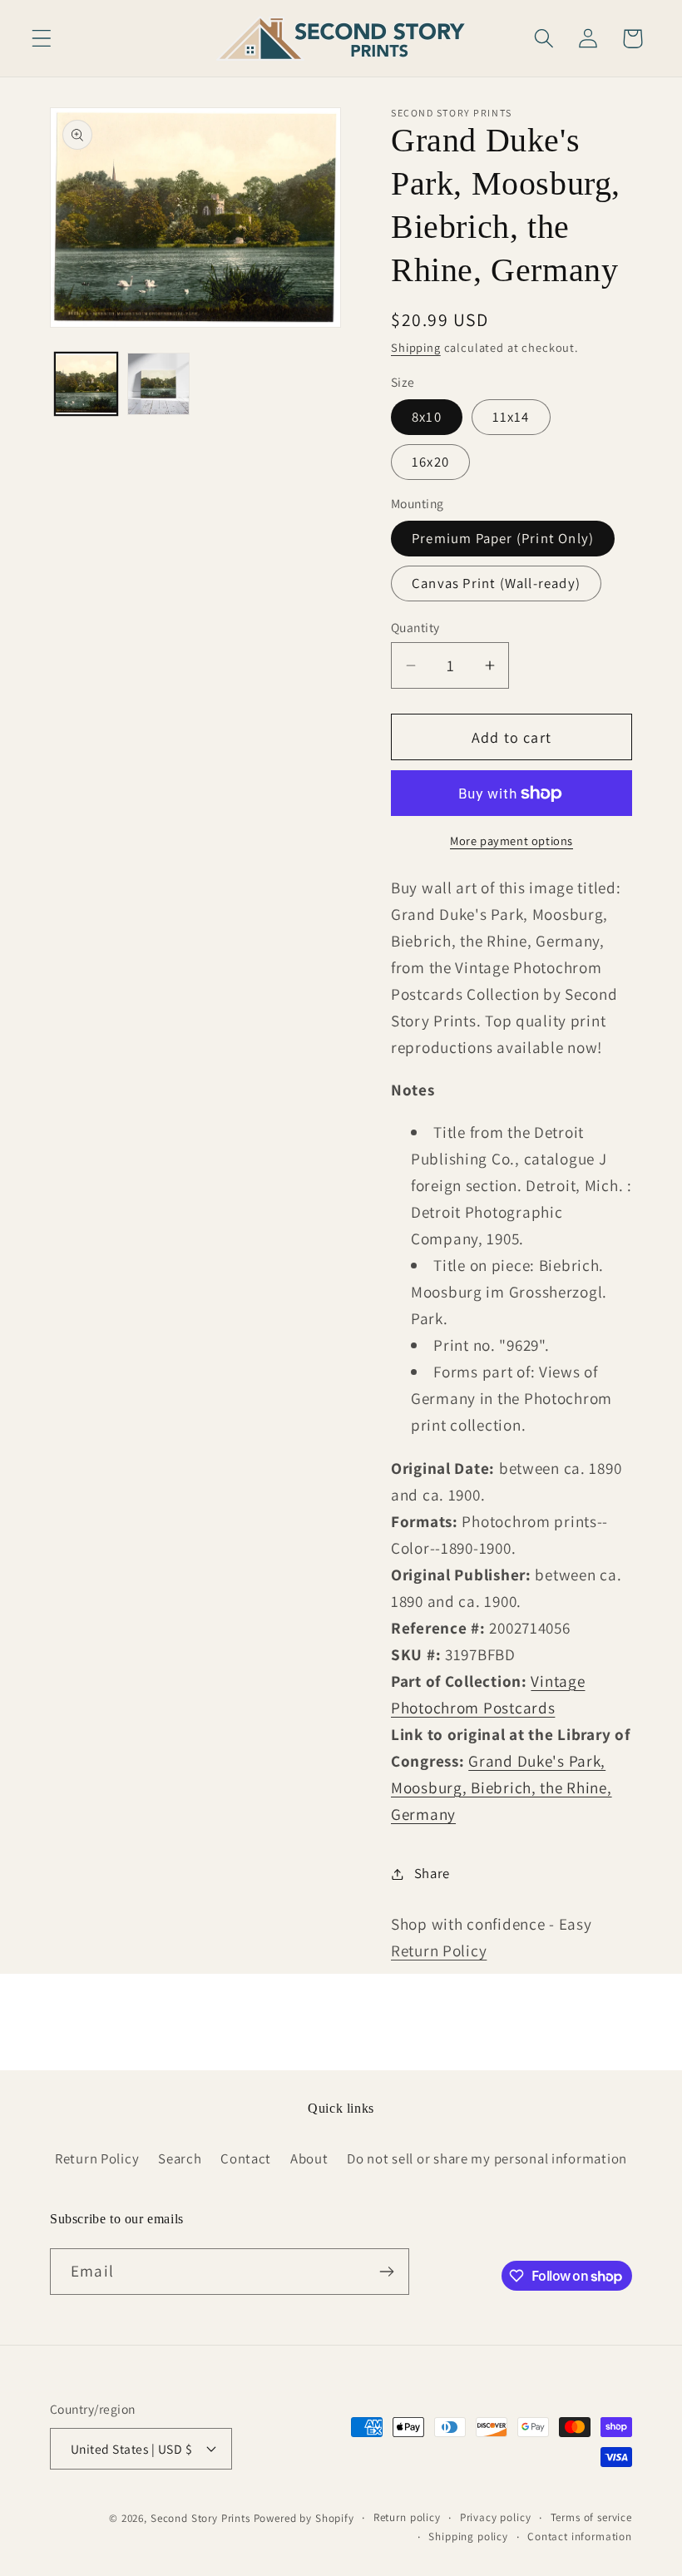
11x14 (511, 417)
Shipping (416, 347)
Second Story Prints (200, 2518)
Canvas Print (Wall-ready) (496, 583)
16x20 (430, 462)
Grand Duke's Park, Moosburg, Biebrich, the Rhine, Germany (502, 1787)
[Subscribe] (386, 2272)
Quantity (415, 627)
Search (180, 2158)
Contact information (580, 2536)
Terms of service (591, 2517)
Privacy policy (496, 2517)
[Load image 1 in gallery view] (86, 384)
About (309, 2158)
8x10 (427, 417)
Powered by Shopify (304, 2518)
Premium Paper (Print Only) (503, 538)
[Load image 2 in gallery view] (158, 384)
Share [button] (432, 1873)
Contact (246, 2158)
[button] (42, 39)
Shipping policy (468, 2536)
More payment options (511, 841)
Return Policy (439, 1951)
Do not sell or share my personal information (487, 2158)
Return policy (407, 2517)
